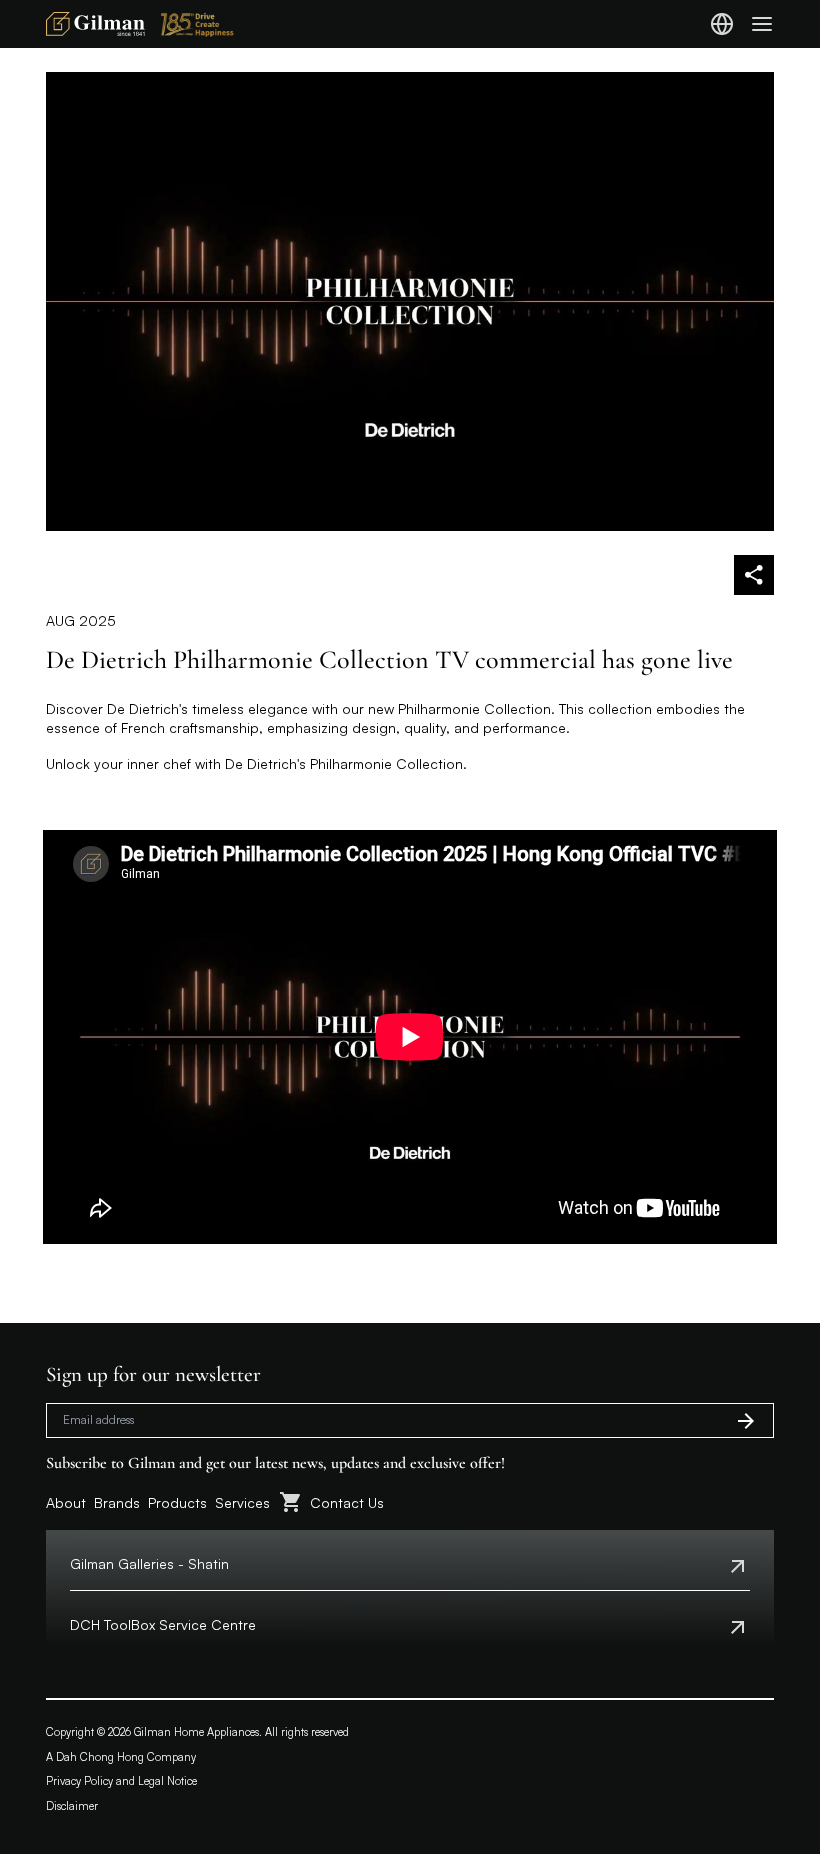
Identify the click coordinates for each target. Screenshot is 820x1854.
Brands (117, 1502)
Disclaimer (72, 1806)
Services (242, 1502)
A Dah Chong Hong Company (121, 1757)
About (66, 1502)
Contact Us (347, 1502)
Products (177, 1502)
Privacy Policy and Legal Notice (121, 1781)
